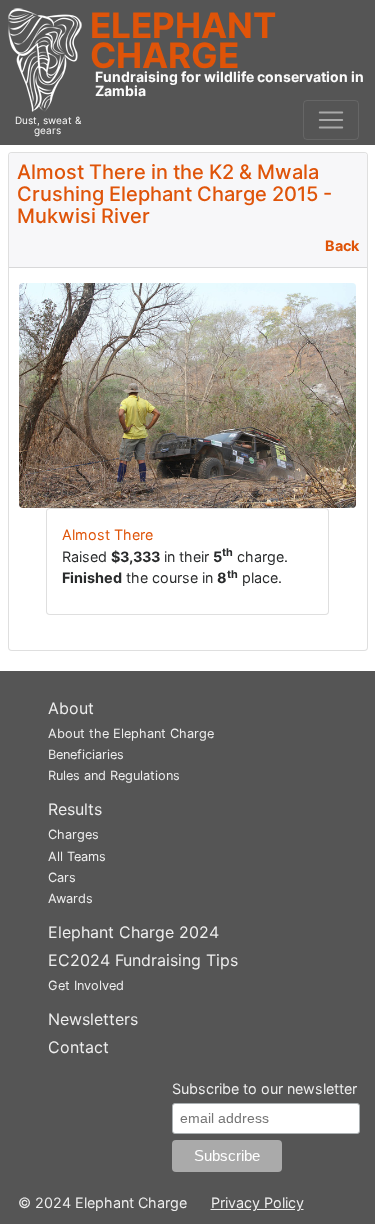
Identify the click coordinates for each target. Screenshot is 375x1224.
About (71, 708)
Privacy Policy (257, 1202)
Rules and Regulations (114, 775)
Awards (70, 898)
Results (75, 809)
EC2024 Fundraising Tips (143, 960)
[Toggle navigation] (331, 120)
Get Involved (86, 985)
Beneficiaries (86, 754)
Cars (62, 877)
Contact (78, 1047)
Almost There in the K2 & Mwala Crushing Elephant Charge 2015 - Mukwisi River (174, 194)
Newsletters (93, 1019)
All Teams (77, 856)
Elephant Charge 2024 (133, 932)
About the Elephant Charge (131, 733)
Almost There (107, 534)
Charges (73, 834)
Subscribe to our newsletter (264, 1088)
